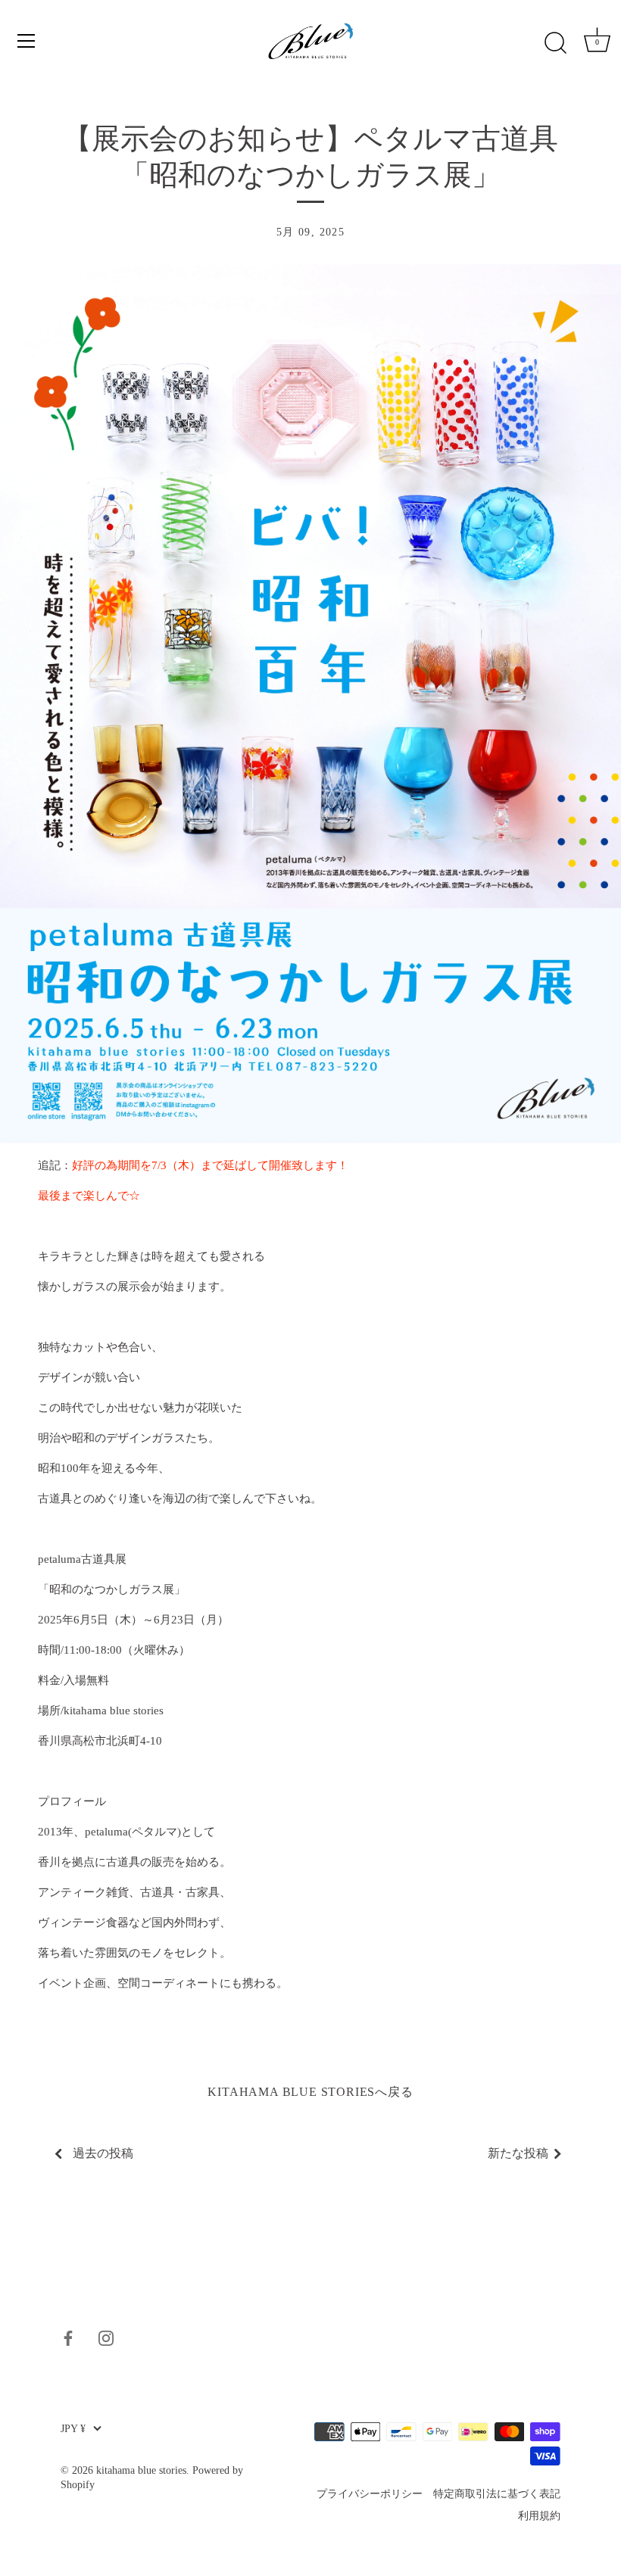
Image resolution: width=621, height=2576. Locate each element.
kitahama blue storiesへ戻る (310, 2092)
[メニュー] (27, 41)
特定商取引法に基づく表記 (497, 2494)
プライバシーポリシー (370, 2494)
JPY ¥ (73, 2429)
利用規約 (539, 2516)
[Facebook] (68, 2337)
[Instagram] (106, 2337)
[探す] (555, 43)
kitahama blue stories (141, 2470)
